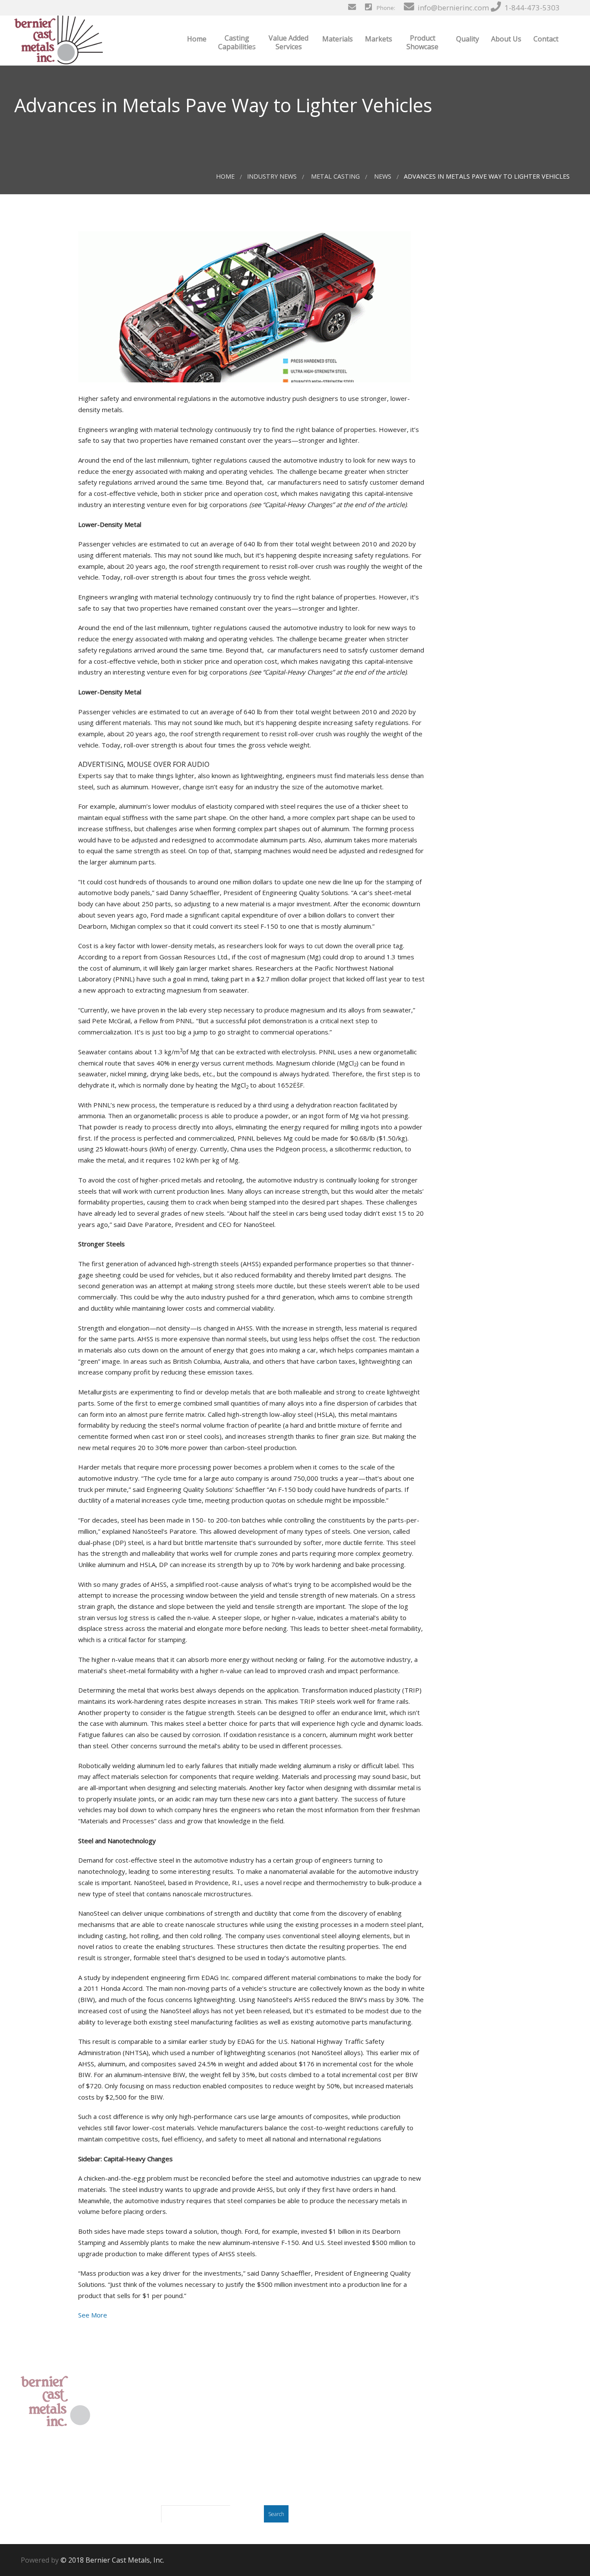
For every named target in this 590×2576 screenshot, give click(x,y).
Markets (378, 39)
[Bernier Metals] (59, 40)
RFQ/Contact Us (327, 2493)
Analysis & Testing (331, 2426)
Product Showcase (422, 42)
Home (196, 39)
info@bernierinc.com (452, 8)
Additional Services (332, 2437)
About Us (505, 39)
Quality (467, 39)
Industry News (272, 176)
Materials (337, 39)
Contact (545, 39)
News (383, 176)
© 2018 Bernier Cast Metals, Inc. (112, 2560)
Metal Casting (335, 176)
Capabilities (320, 2415)
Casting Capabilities (237, 42)
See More (93, 2315)
